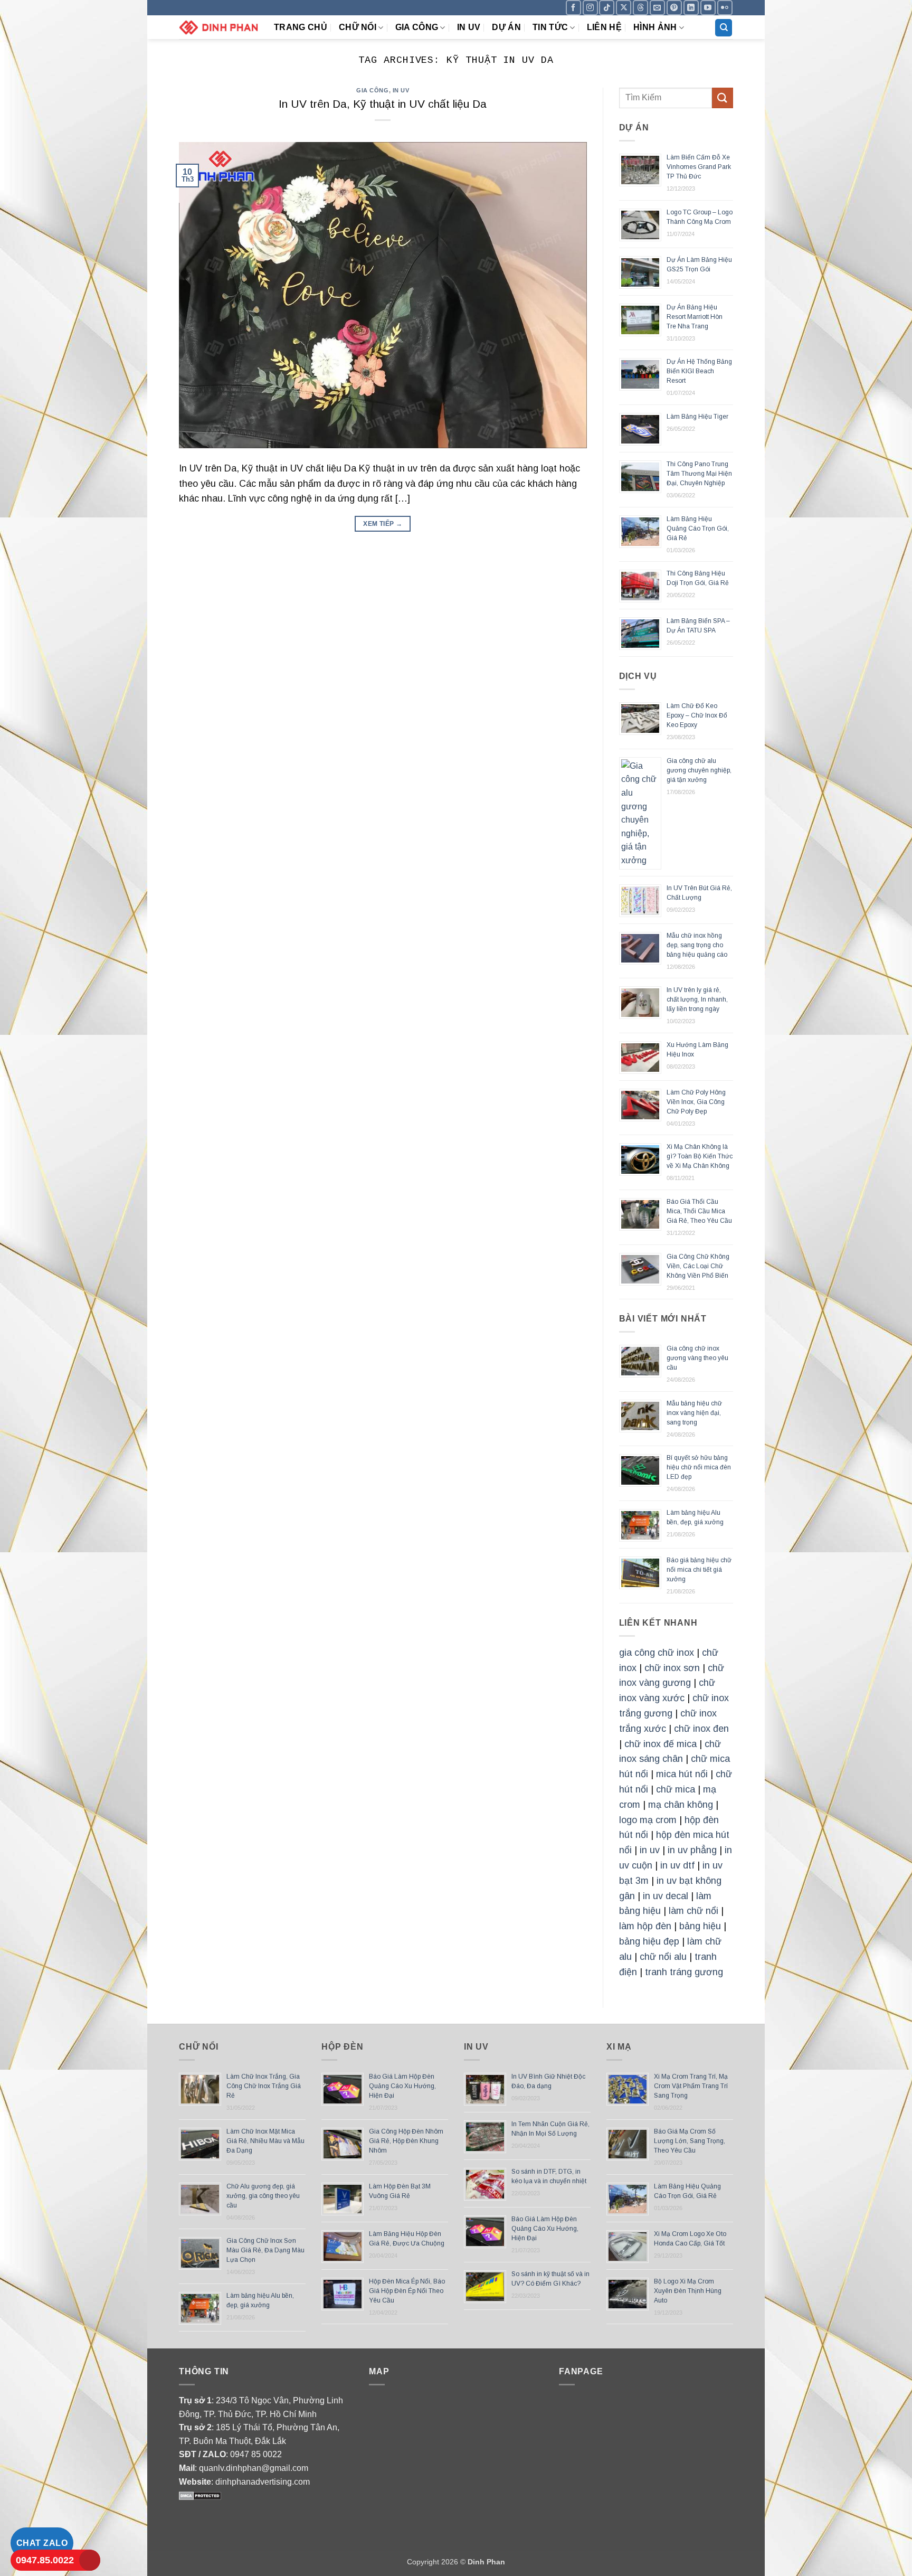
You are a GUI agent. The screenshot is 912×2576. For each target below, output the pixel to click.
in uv (650, 1850)
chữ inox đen (701, 1729)
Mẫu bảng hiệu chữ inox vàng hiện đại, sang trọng (694, 1413)
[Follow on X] (624, 8)
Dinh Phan (486, 2562)
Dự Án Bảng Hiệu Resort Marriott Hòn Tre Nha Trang (695, 317)
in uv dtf (677, 1865)
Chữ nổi (358, 27)
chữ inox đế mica (661, 1744)
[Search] (724, 28)
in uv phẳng (692, 1850)
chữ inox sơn (672, 1668)
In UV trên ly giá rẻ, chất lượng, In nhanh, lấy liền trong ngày (697, 999)
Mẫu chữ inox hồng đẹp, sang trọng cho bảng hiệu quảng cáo (697, 945)
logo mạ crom (648, 1820)
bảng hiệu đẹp (649, 1941)
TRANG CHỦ (301, 27)
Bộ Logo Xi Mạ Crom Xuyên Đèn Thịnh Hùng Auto (688, 2291)
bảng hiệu (700, 1926)
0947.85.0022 (45, 2560)
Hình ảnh (655, 27)
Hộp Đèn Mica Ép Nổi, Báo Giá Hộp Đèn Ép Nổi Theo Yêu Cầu (407, 2291)
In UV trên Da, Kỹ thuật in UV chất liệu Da (383, 104)
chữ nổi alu (663, 1957)
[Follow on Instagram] (590, 8)
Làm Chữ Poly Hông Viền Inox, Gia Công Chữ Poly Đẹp (696, 1102)
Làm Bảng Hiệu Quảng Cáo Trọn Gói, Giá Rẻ (698, 529)
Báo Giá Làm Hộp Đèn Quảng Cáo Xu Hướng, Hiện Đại (402, 2086)
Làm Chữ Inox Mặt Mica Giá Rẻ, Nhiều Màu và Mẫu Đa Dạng (265, 2141)
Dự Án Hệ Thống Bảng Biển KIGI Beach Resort (699, 371)
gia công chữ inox (657, 1653)
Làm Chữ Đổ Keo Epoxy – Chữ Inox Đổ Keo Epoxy (697, 715)
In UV (469, 27)
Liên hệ (604, 27)
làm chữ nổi (693, 1911)
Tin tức (550, 27)
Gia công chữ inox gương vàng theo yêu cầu (697, 1358)
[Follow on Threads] (640, 8)
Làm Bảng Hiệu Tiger (697, 417)
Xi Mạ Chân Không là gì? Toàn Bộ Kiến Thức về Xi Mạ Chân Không (700, 1156)
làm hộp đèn (645, 1926)
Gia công (417, 27)
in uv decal (666, 1896)
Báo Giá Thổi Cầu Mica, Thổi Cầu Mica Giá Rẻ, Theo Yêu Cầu (699, 1211)
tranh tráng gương (684, 1972)
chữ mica (676, 1789)
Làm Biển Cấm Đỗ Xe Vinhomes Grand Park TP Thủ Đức (699, 167)
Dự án (506, 27)
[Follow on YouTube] (708, 8)
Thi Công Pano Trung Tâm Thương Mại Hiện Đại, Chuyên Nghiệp (699, 474)
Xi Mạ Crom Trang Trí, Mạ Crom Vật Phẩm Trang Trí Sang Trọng (691, 2086)
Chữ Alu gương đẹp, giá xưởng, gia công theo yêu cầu (263, 2196)
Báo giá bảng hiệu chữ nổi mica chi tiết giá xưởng (699, 1570)
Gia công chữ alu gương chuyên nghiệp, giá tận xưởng (699, 770)
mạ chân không (681, 1805)
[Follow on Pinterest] (674, 8)
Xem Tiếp (383, 524)
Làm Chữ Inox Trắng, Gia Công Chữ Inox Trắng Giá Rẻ (264, 2086)
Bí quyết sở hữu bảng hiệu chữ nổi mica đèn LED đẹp (699, 1467)
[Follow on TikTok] (607, 8)
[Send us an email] (657, 8)
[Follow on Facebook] (573, 8)
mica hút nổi (682, 1774)
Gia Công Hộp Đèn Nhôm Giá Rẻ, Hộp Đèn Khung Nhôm (406, 2141)
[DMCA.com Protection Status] (200, 2495)
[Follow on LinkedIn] (691, 8)
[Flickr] (725, 8)
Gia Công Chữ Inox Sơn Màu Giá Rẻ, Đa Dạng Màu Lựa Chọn (265, 2250)
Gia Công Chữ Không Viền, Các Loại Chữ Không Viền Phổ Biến (698, 1266)
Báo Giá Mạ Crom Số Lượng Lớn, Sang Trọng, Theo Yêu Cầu (690, 2141)
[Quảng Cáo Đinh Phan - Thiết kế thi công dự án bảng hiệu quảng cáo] (218, 27)
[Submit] (723, 98)
